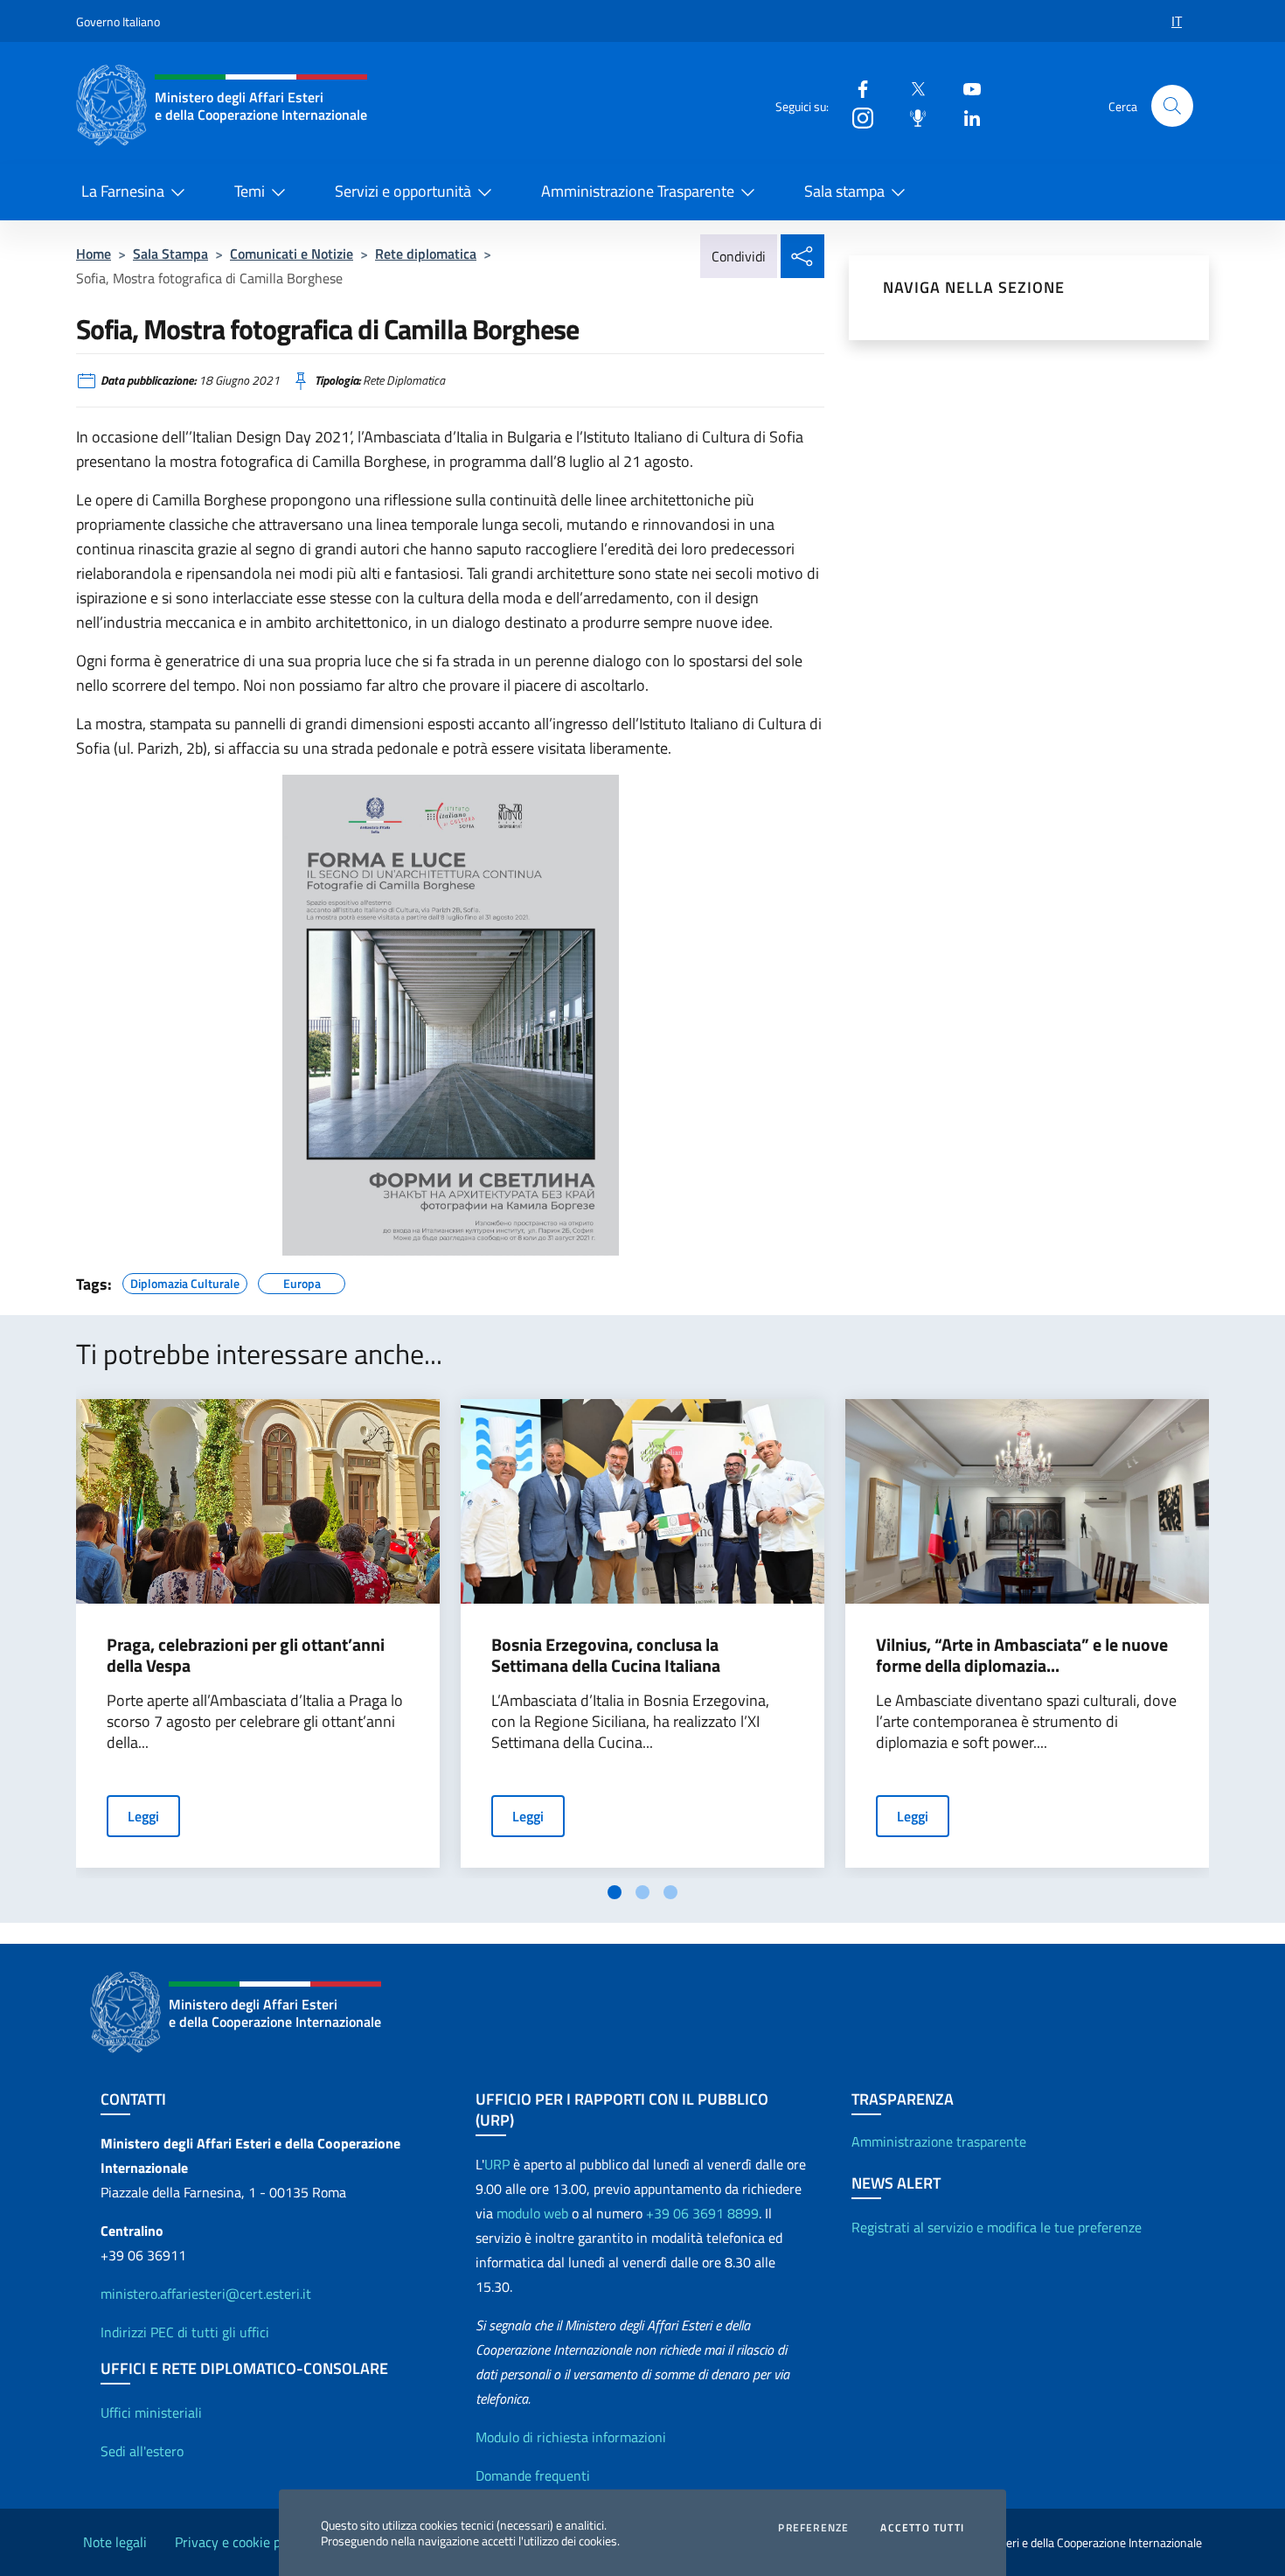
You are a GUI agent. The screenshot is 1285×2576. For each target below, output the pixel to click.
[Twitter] (911, 88)
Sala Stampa (170, 254)
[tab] (615, 1892)
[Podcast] (911, 117)
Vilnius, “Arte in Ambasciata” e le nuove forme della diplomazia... (1022, 1655)
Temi (250, 191)
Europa (302, 1281)
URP (497, 2164)
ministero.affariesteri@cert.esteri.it (206, 2294)
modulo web (532, 2213)
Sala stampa (844, 191)
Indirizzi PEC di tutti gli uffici (185, 2332)
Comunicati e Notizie (292, 254)
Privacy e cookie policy (241, 2542)
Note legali (115, 2542)
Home (94, 254)
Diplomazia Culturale (185, 1281)
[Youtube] (965, 88)
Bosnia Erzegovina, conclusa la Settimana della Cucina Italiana (606, 1655)
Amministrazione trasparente (939, 2141)
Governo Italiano (118, 21)
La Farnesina (123, 191)
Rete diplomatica (426, 254)
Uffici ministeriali (151, 2412)
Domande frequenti (533, 2475)
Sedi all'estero (142, 2451)
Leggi (143, 1816)
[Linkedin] (965, 117)
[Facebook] (856, 88)
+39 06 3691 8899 (702, 2213)
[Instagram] (856, 117)
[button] (1172, 106)
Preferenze (813, 2528)
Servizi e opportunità (403, 191)
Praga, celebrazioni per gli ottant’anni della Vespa (246, 1655)
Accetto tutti (922, 2528)
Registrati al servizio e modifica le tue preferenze (997, 2227)
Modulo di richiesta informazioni (571, 2437)
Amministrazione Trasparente (638, 191)
